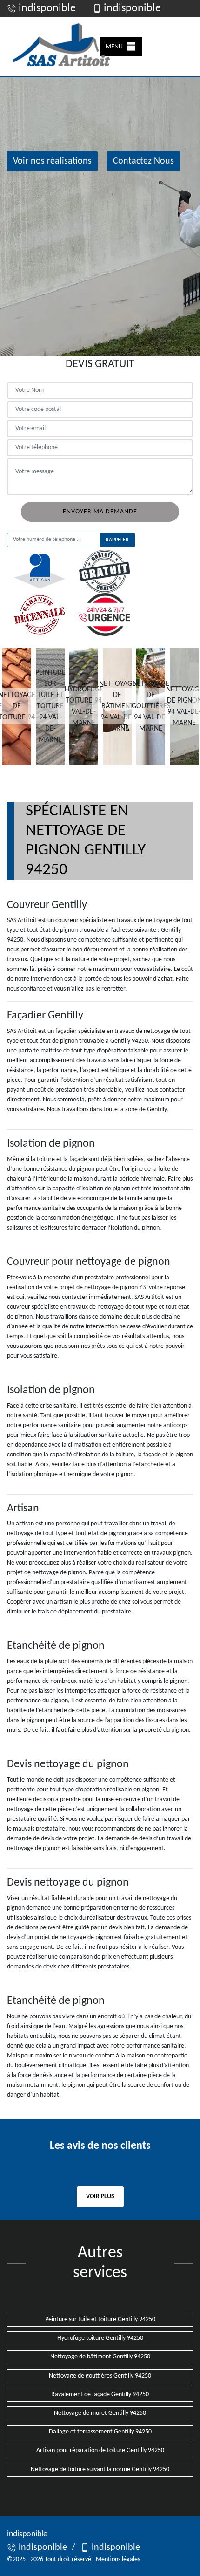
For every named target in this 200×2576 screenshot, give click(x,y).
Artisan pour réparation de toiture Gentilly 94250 (100, 2450)
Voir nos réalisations (52, 161)
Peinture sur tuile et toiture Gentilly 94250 (100, 2320)
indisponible (46, 8)
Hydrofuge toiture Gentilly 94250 (100, 2338)
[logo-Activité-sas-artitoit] (60, 47)
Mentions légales (118, 2559)
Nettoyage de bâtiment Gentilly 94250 (100, 2357)
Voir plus (100, 2197)
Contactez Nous (143, 161)
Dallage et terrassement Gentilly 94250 (100, 2432)
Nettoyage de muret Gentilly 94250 (100, 2413)
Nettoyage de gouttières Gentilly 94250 (100, 2376)
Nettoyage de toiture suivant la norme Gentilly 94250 (100, 2470)
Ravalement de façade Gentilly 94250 (100, 2395)
